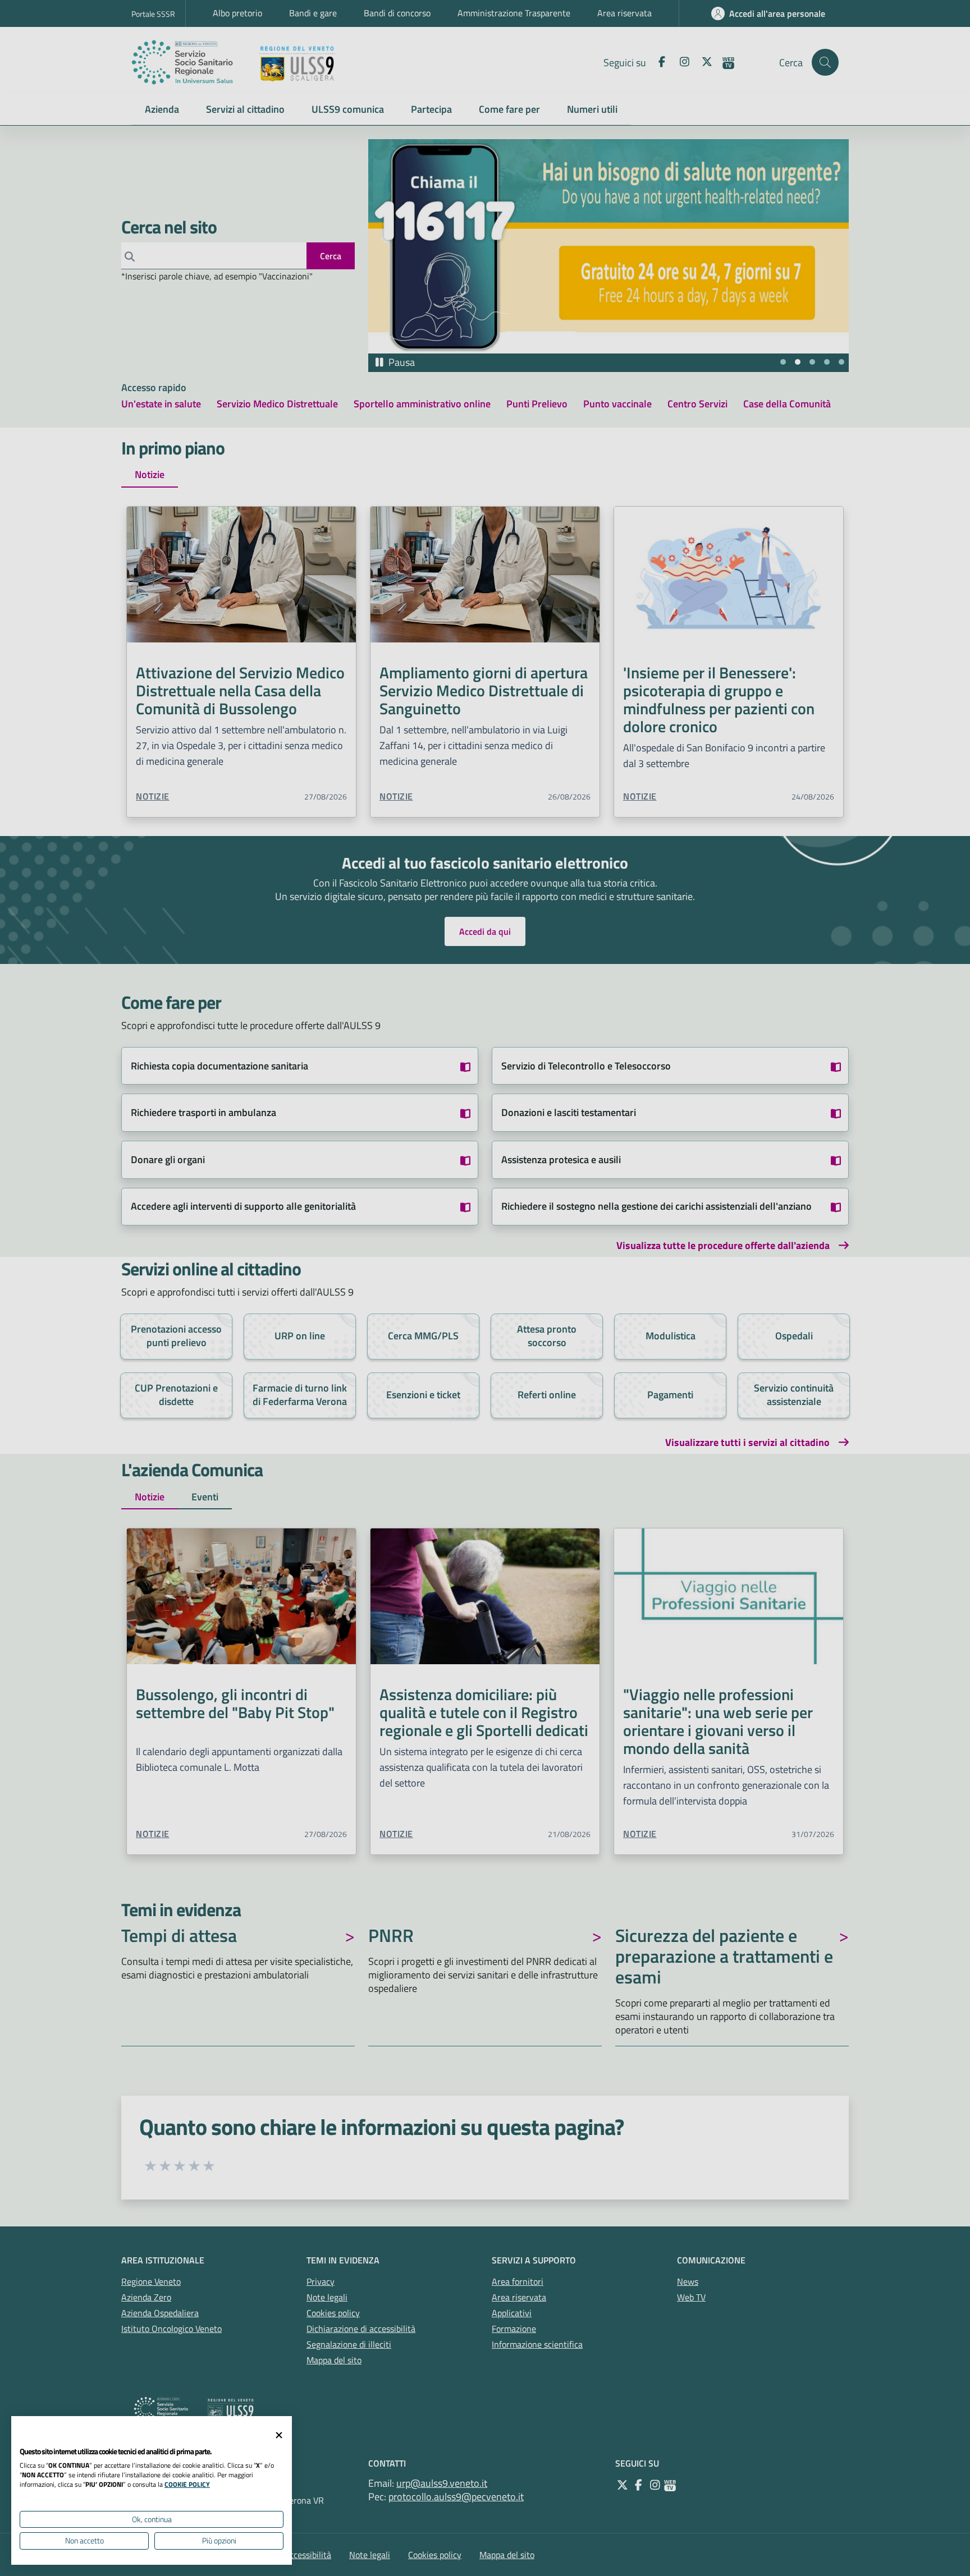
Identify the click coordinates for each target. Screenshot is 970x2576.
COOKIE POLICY (187, 2484)
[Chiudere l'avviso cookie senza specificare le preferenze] (279, 2435)
